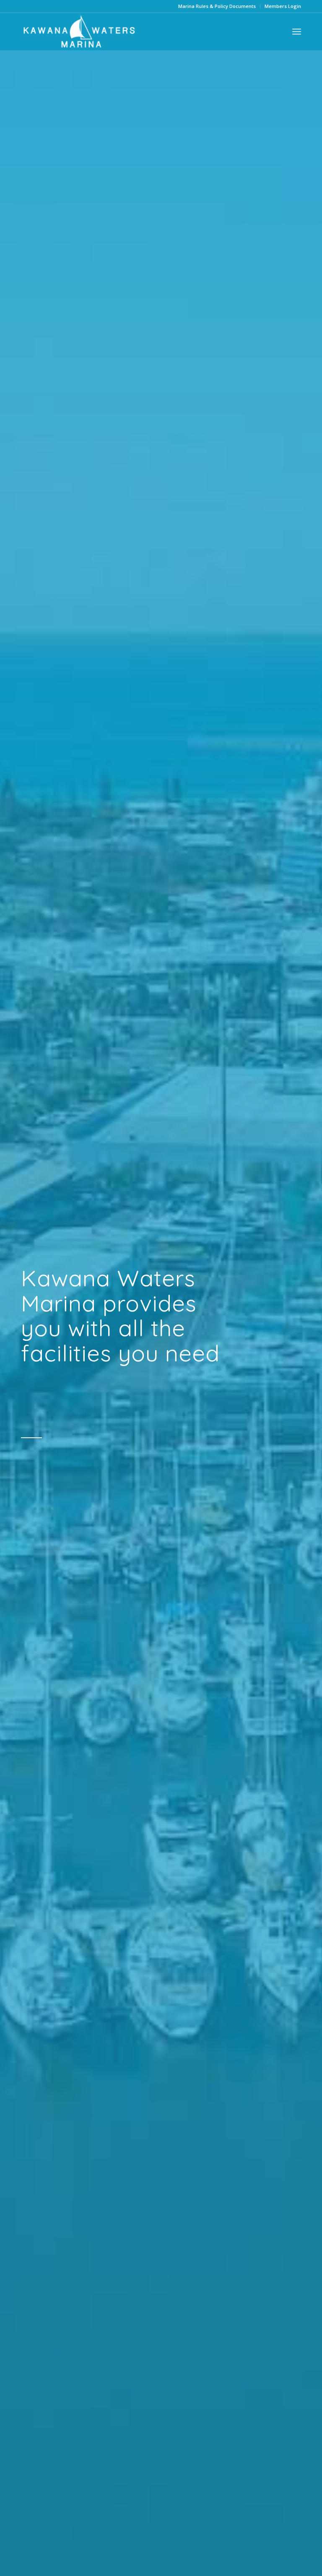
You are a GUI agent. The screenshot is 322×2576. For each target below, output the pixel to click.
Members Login (283, 6)
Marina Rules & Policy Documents (217, 6)
